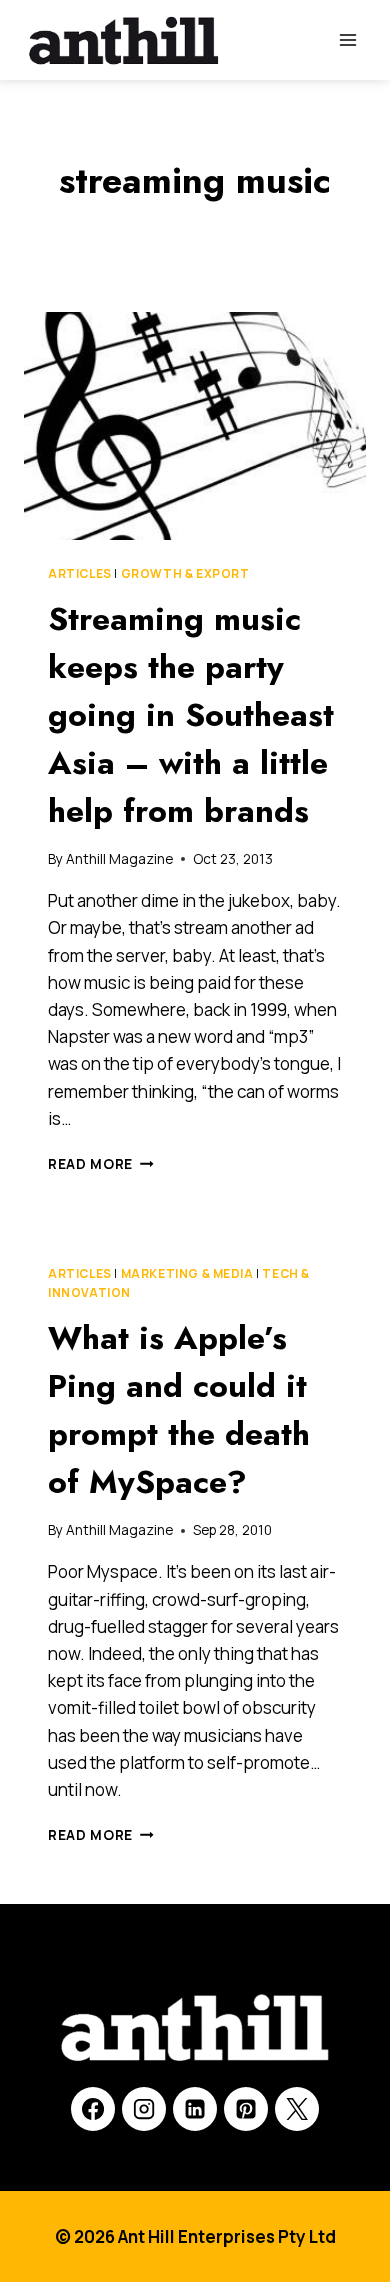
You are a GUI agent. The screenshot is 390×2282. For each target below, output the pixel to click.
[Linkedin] (195, 2109)
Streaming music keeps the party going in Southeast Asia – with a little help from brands (191, 715)
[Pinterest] (246, 2109)
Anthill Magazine (119, 859)
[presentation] (195, 426)
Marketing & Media (187, 1273)
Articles (80, 573)
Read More (101, 1164)
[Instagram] (144, 2109)
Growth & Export (185, 573)
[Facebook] (93, 2109)
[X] (297, 2109)
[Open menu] (347, 39)
